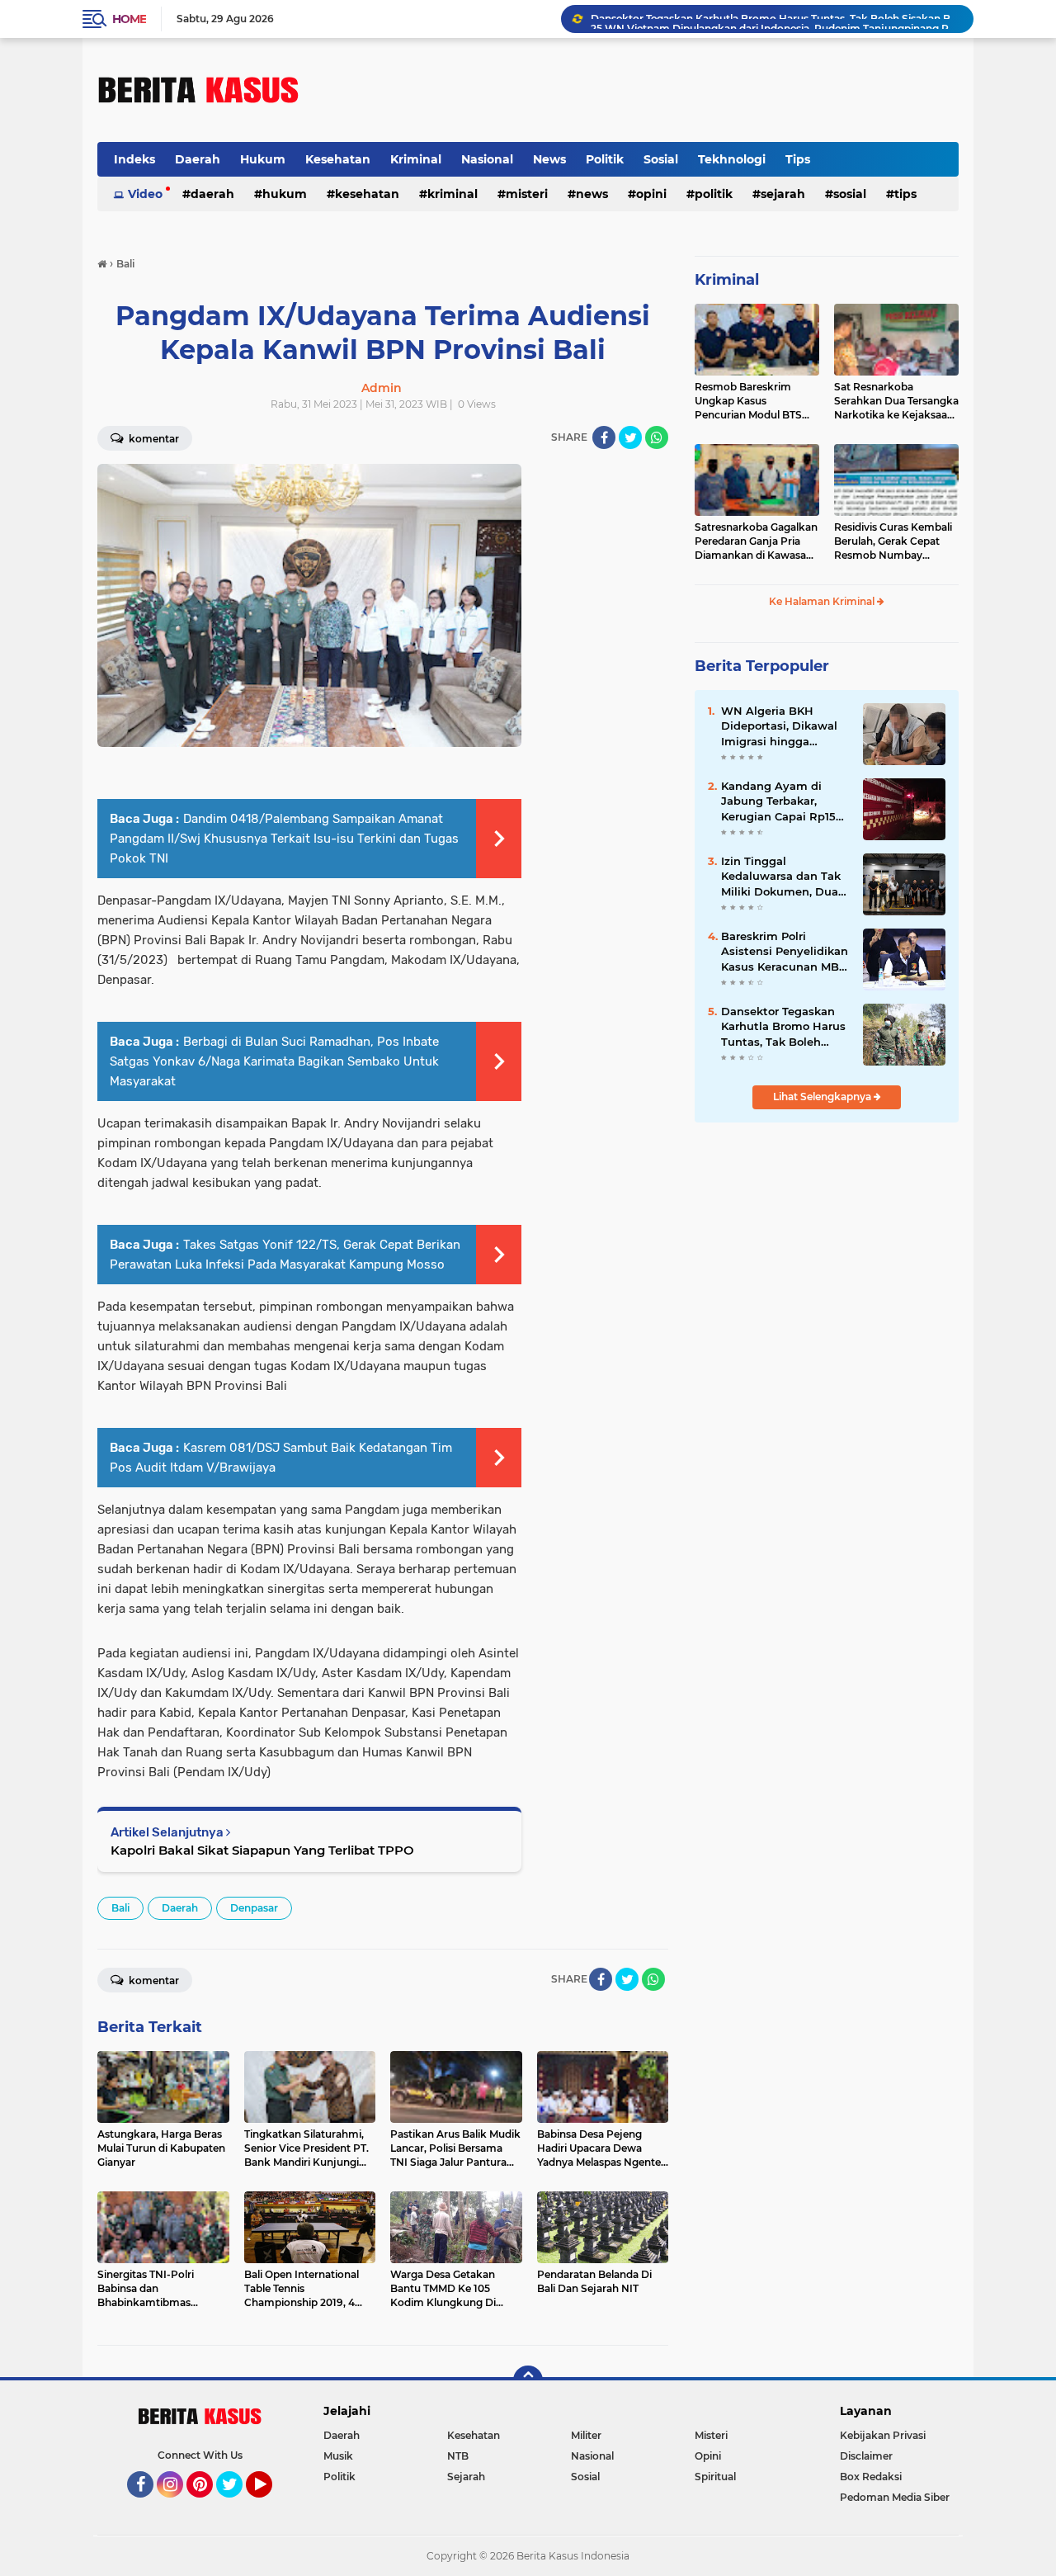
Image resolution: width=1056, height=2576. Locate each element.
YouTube (270, 2505)
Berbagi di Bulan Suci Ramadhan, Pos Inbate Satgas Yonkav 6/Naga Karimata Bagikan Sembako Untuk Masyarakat (274, 1061)
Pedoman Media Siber (895, 2497)
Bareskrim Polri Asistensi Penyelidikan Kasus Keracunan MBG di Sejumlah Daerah (785, 952)
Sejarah (783, 194)
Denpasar (254, 1908)
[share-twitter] (630, 437)
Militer (586, 2435)
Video (145, 194)
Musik (338, 2456)
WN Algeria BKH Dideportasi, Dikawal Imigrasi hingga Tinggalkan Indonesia (781, 726)
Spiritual (715, 2477)
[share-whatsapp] (657, 437)
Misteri (527, 194)
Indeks (134, 159)
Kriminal (416, 159)
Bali (120, 1908)
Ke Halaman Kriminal (823, 601)
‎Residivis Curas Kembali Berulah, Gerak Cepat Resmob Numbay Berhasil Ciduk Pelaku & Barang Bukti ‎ (893, 541)
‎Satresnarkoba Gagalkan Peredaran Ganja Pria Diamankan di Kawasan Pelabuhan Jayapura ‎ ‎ (756, 541)
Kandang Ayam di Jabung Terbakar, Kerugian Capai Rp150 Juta (782, 801)
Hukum (263, 159)
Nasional (487, 159)
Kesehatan (338, 159)
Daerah (198, 159)
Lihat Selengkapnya (823, 1097)
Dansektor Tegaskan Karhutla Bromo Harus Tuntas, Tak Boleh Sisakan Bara (783, 1027)
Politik (605, 159)
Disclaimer (866, 2456)
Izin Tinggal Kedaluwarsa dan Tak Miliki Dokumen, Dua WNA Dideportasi (781, 877)
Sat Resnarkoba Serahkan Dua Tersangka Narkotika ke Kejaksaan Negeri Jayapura (896, 401)
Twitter (237, 2505)
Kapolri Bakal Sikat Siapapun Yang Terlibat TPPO (262, 1850)
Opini (651, 194)
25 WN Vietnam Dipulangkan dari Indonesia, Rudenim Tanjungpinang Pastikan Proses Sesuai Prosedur (775, 19)
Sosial (661, 159)
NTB (458, 2456)
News (549, 159)
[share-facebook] (604, 437)
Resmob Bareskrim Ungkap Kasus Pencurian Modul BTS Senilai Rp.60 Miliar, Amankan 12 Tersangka (752, 401)
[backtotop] (528, 2380)
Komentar (153, 439)
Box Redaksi (871, 2477)
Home (129, 19)
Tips (798, 159)
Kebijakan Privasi (883, 2435)
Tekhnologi (732, 159)
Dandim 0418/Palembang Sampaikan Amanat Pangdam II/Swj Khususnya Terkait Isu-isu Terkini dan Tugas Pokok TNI (284, 839)
